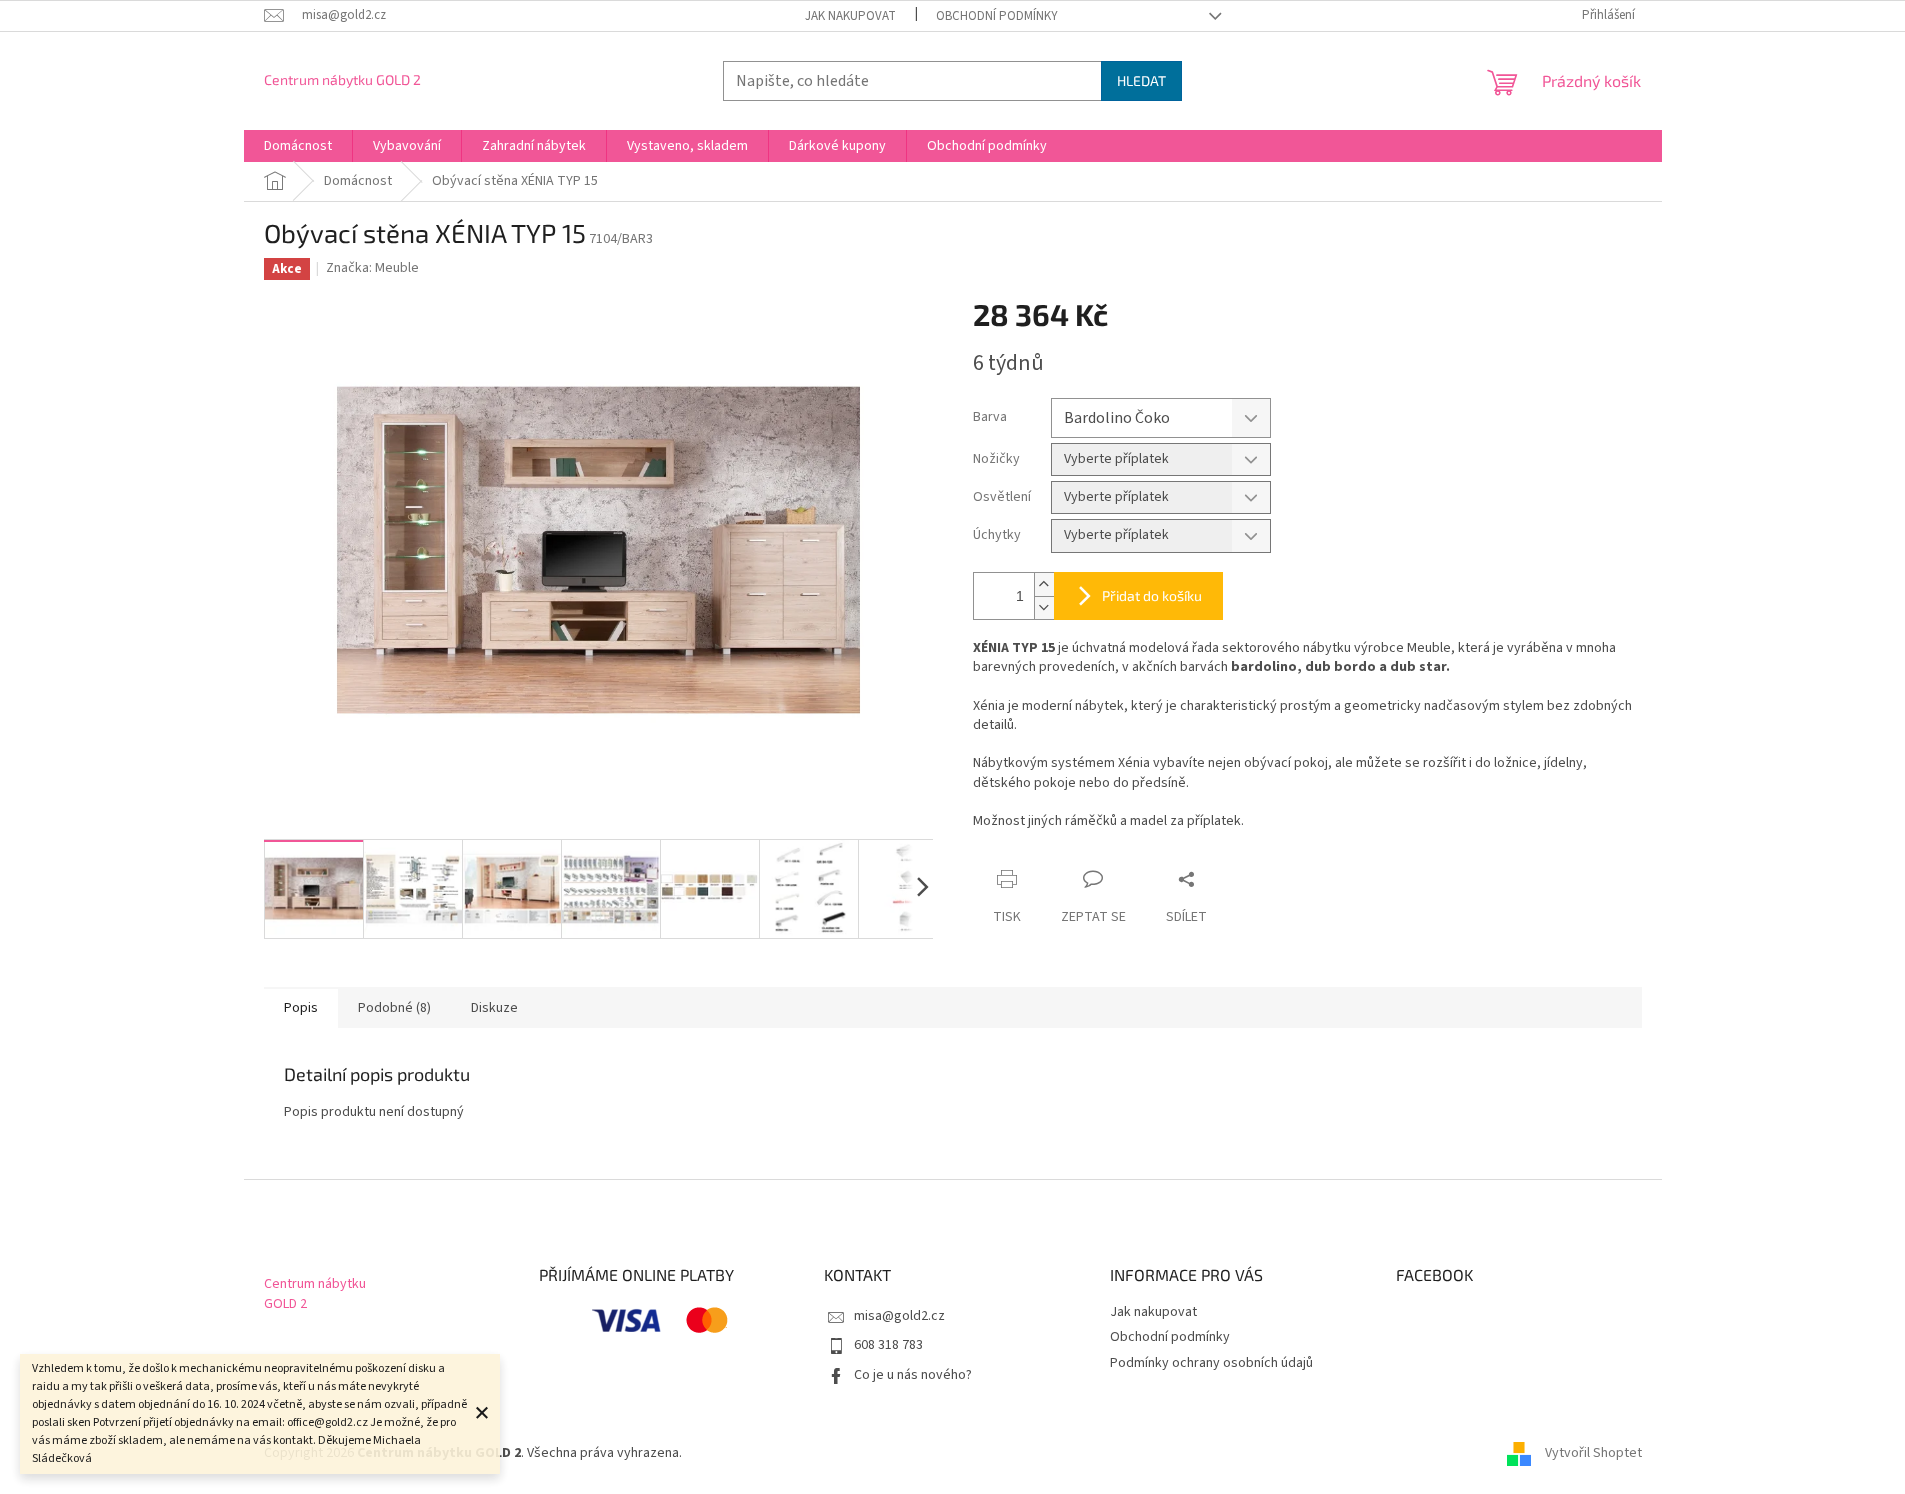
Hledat (1141, 80)
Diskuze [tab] (494, 1008)
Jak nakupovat (850, 16)
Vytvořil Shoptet (1593, 1453)
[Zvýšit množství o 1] (1044, 584)
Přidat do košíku (1152, 595)
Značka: (372, 268)
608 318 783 (888, 1345)
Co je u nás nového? (913, 1375)
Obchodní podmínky (997, 16)
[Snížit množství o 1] (1044, 607)
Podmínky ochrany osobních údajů (1211, 1363)
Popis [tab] (301, 1008)
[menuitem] (298, 146)
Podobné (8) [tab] (394, 1008)
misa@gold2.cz (899, 1316)
